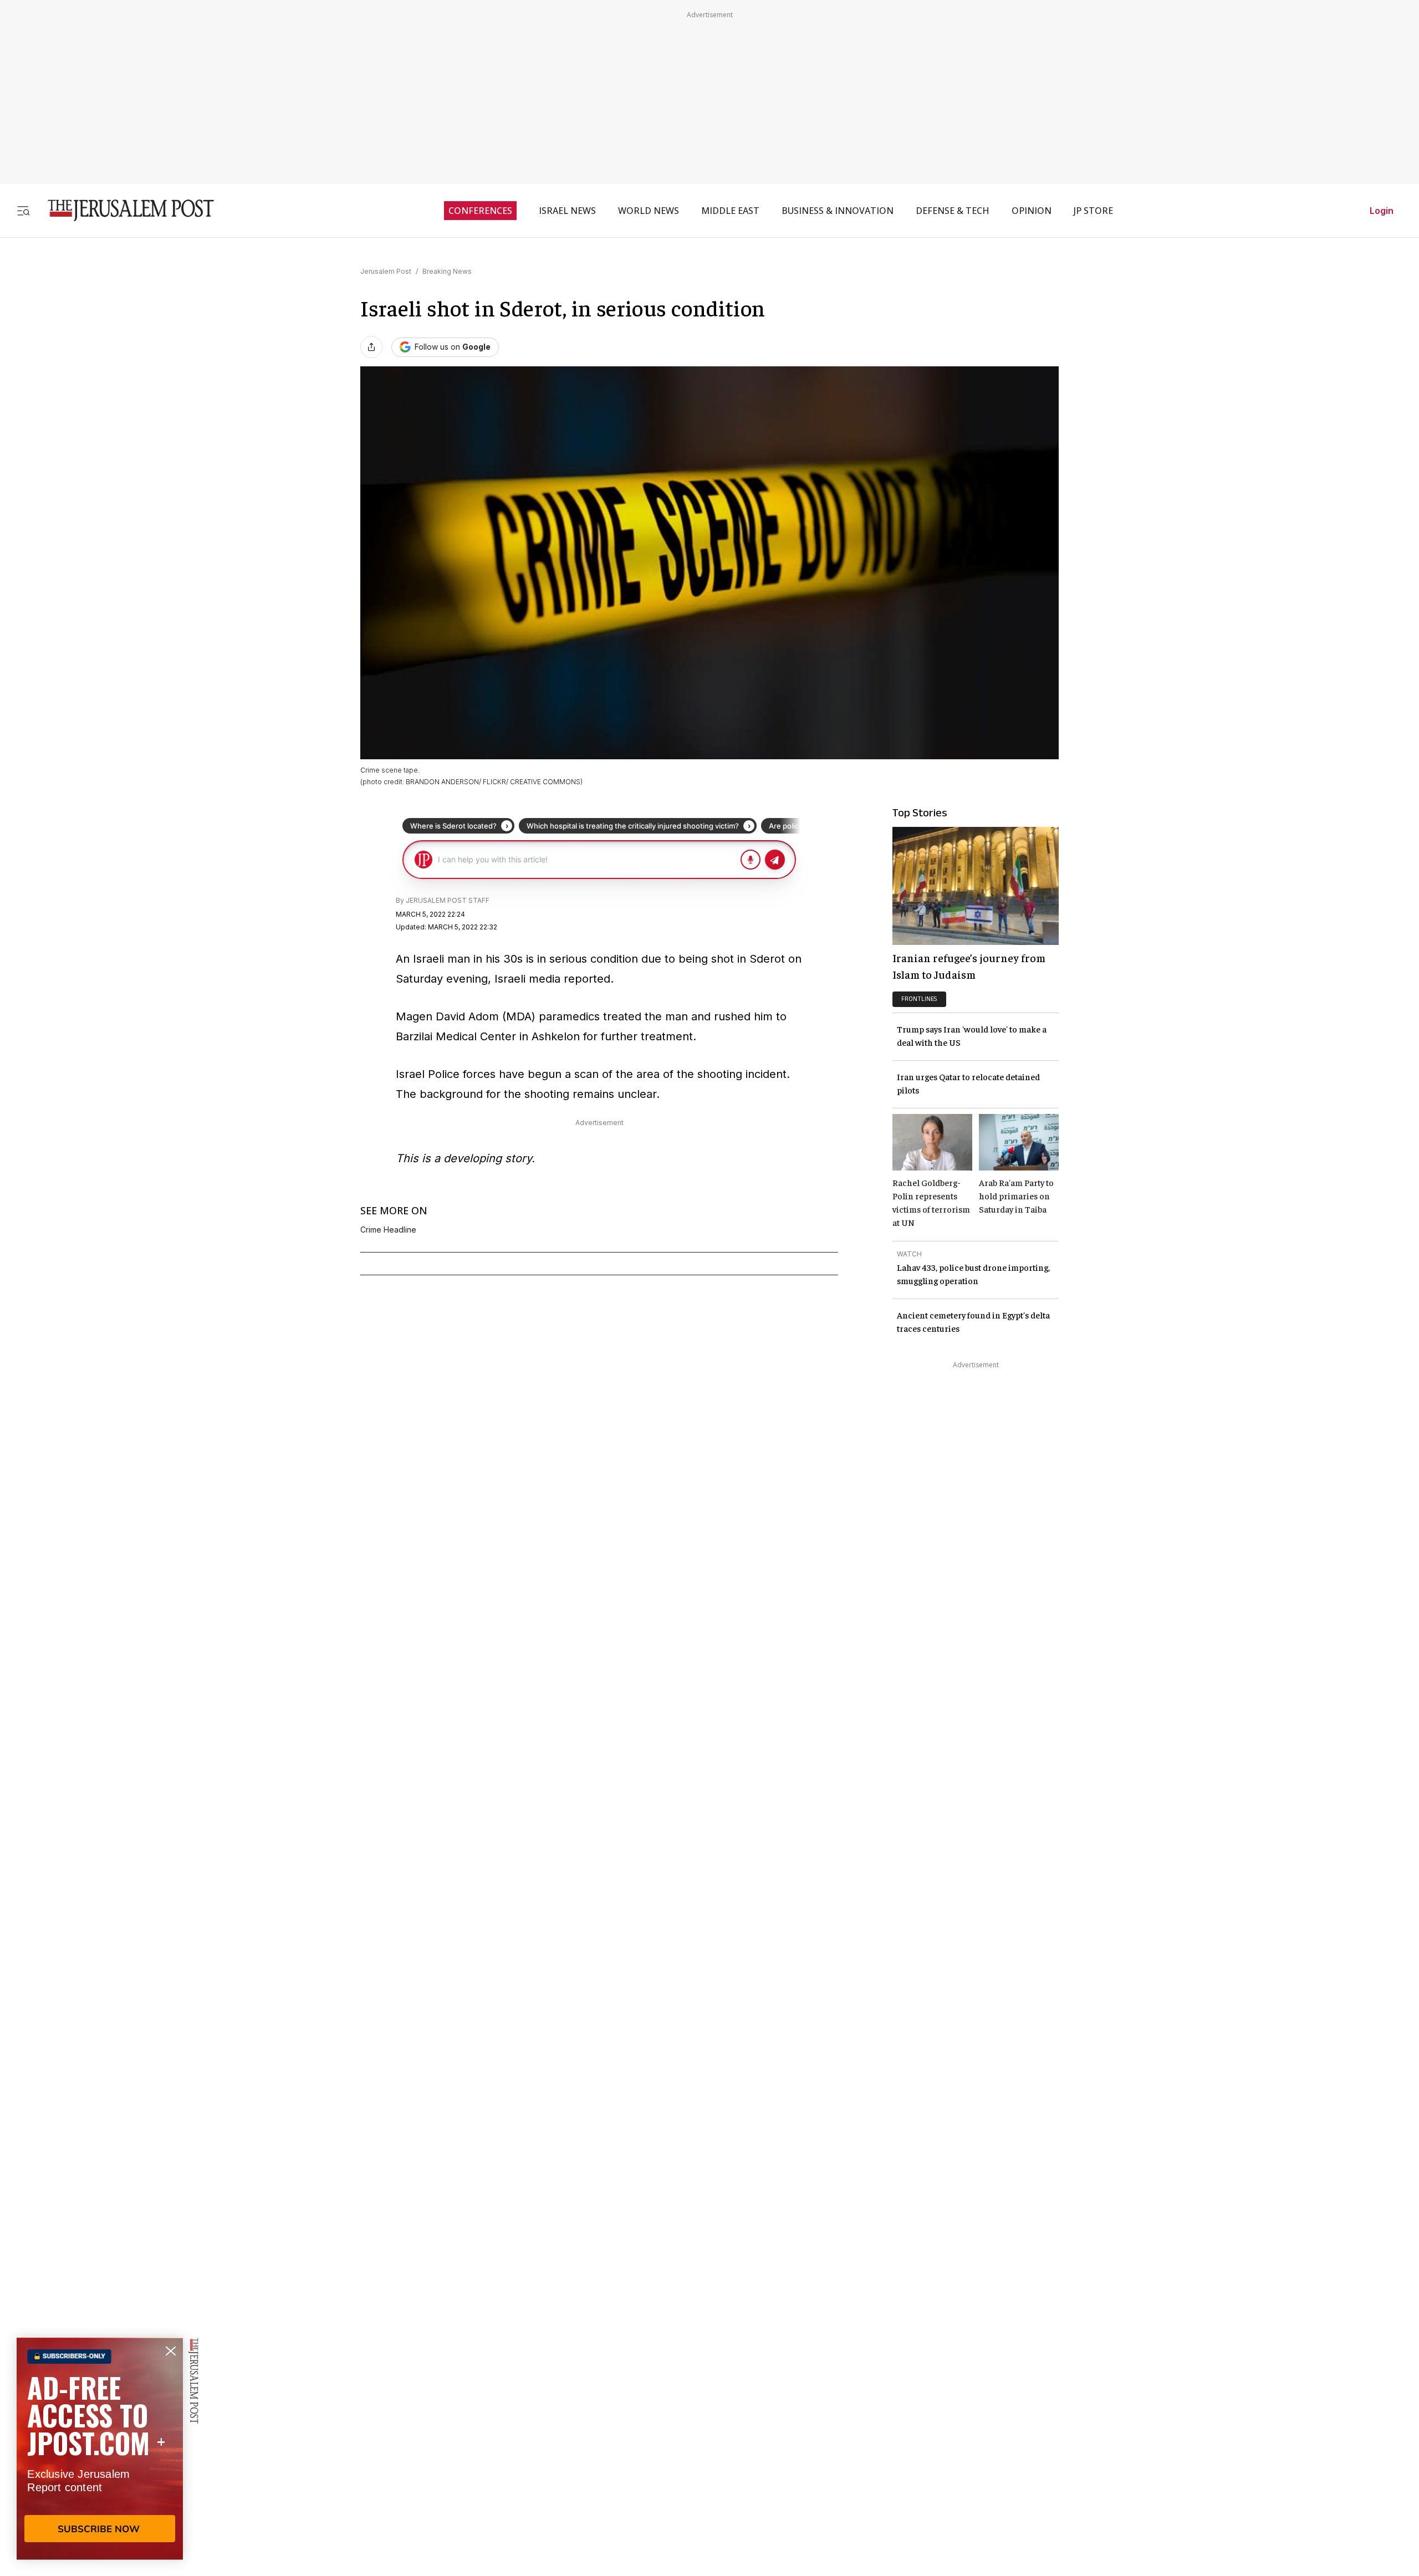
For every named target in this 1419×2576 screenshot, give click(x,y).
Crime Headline (388, 1230)
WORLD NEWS (649, 211)
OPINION (1032, 211)
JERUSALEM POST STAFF (448, 900)
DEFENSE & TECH (953, 211)
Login (1382, 211)
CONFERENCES (480, 211)
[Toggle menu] (23, 210)
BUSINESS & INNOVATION (838, 211)
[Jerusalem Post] (124, 210)
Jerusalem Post (386, 271)
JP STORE (1093, 211)
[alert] (100, 2449)
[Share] (371, 347)
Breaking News (447, 271)
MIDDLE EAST (730, 211)
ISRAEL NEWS (567, 211)
